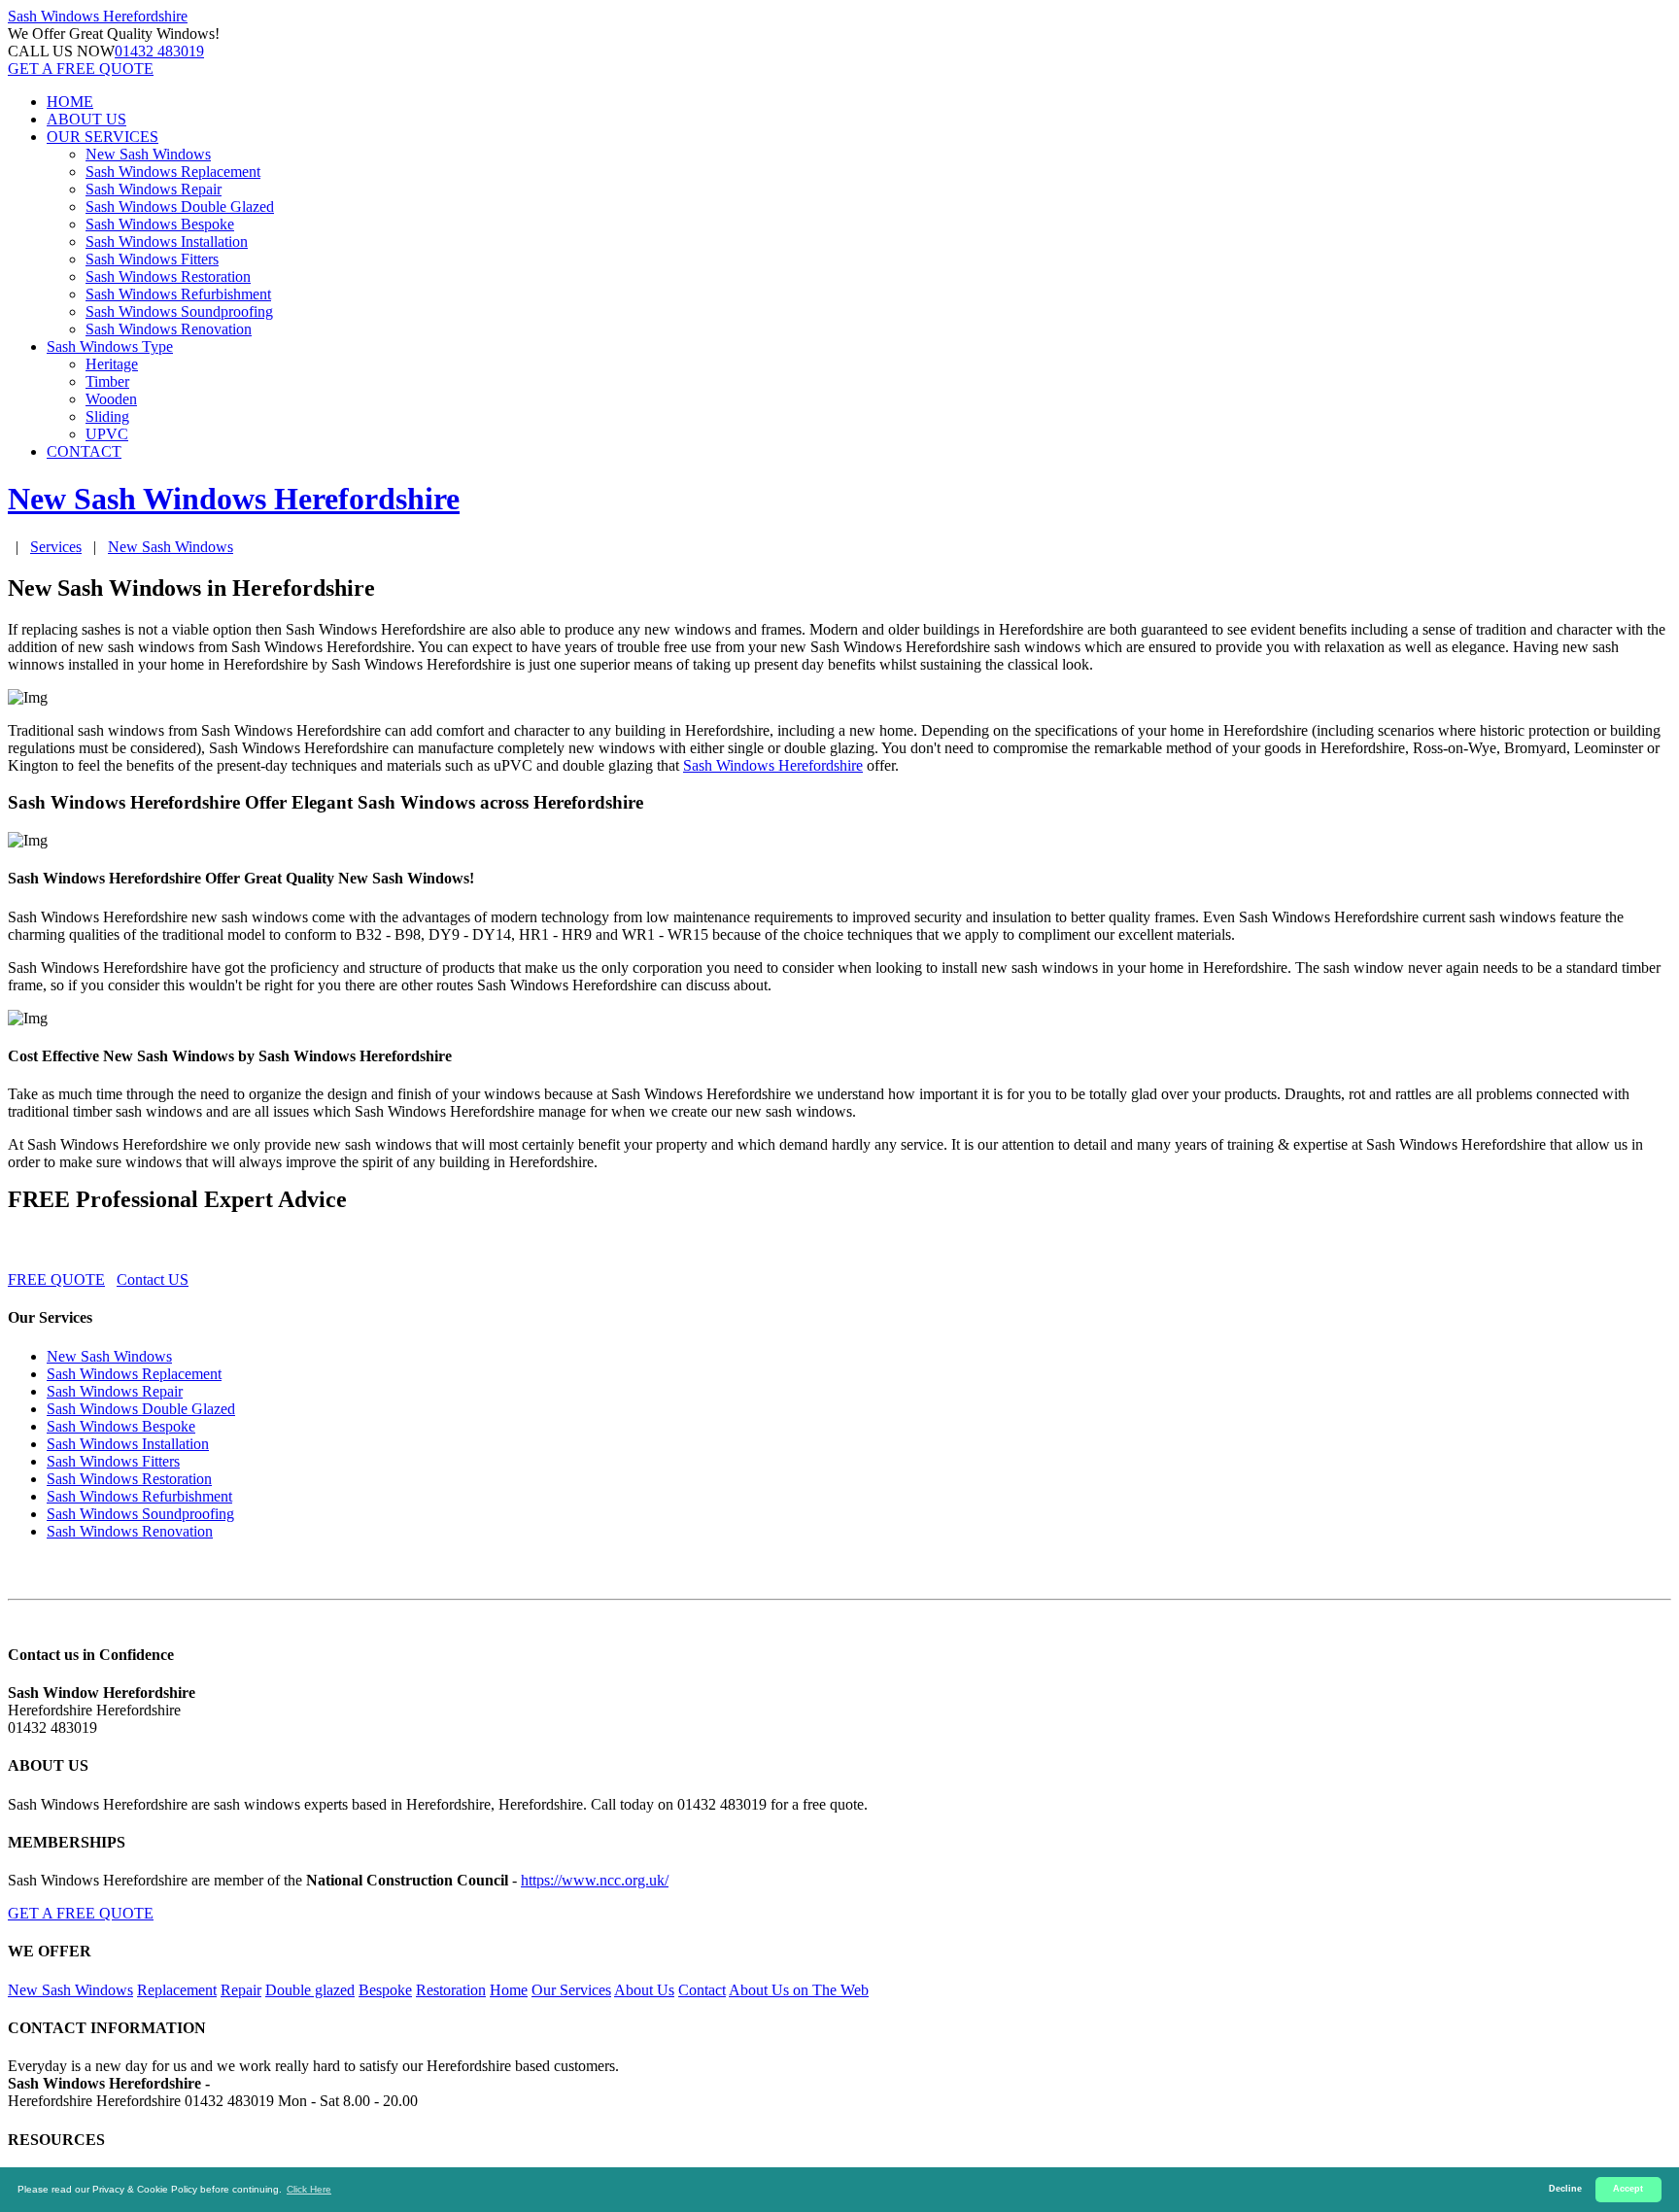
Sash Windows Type (110, 346)
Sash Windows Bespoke (160, 224)
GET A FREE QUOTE (81, 69)
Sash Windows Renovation (169, 329)
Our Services (571, 1990)
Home (509, 1990)
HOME (70, 102)
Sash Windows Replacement (173, 172)
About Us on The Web (799, 1990)
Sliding (107, 416)
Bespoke (385, 1990)
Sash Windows (98, 16)
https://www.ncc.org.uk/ (595, 1880)
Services (56, 547)
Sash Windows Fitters (152, 259)
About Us (644, 1990)
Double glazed (310, 1990)
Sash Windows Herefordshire (773, 765)
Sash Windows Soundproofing (179, 311)
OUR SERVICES (103, 137)
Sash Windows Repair (154, 189)
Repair (241, 1990)
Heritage (112, 364)
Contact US (153, 1279)
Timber (107, 381)
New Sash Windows (148, 154)
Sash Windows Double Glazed (180, 207)
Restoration (451, 1990)
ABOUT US (86, 119)
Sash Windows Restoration (168, 276)
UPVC (107, 434)
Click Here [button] (309, 2189)
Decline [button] (1565, 2189)
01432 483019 (159, 51)
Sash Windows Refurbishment (178, 294)
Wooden (111, 399)
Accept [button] (1628, 2189)
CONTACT (84, 451)
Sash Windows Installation (167, 242)
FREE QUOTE (56, 1279)
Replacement (177, 1990)
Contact (702, 1990)
